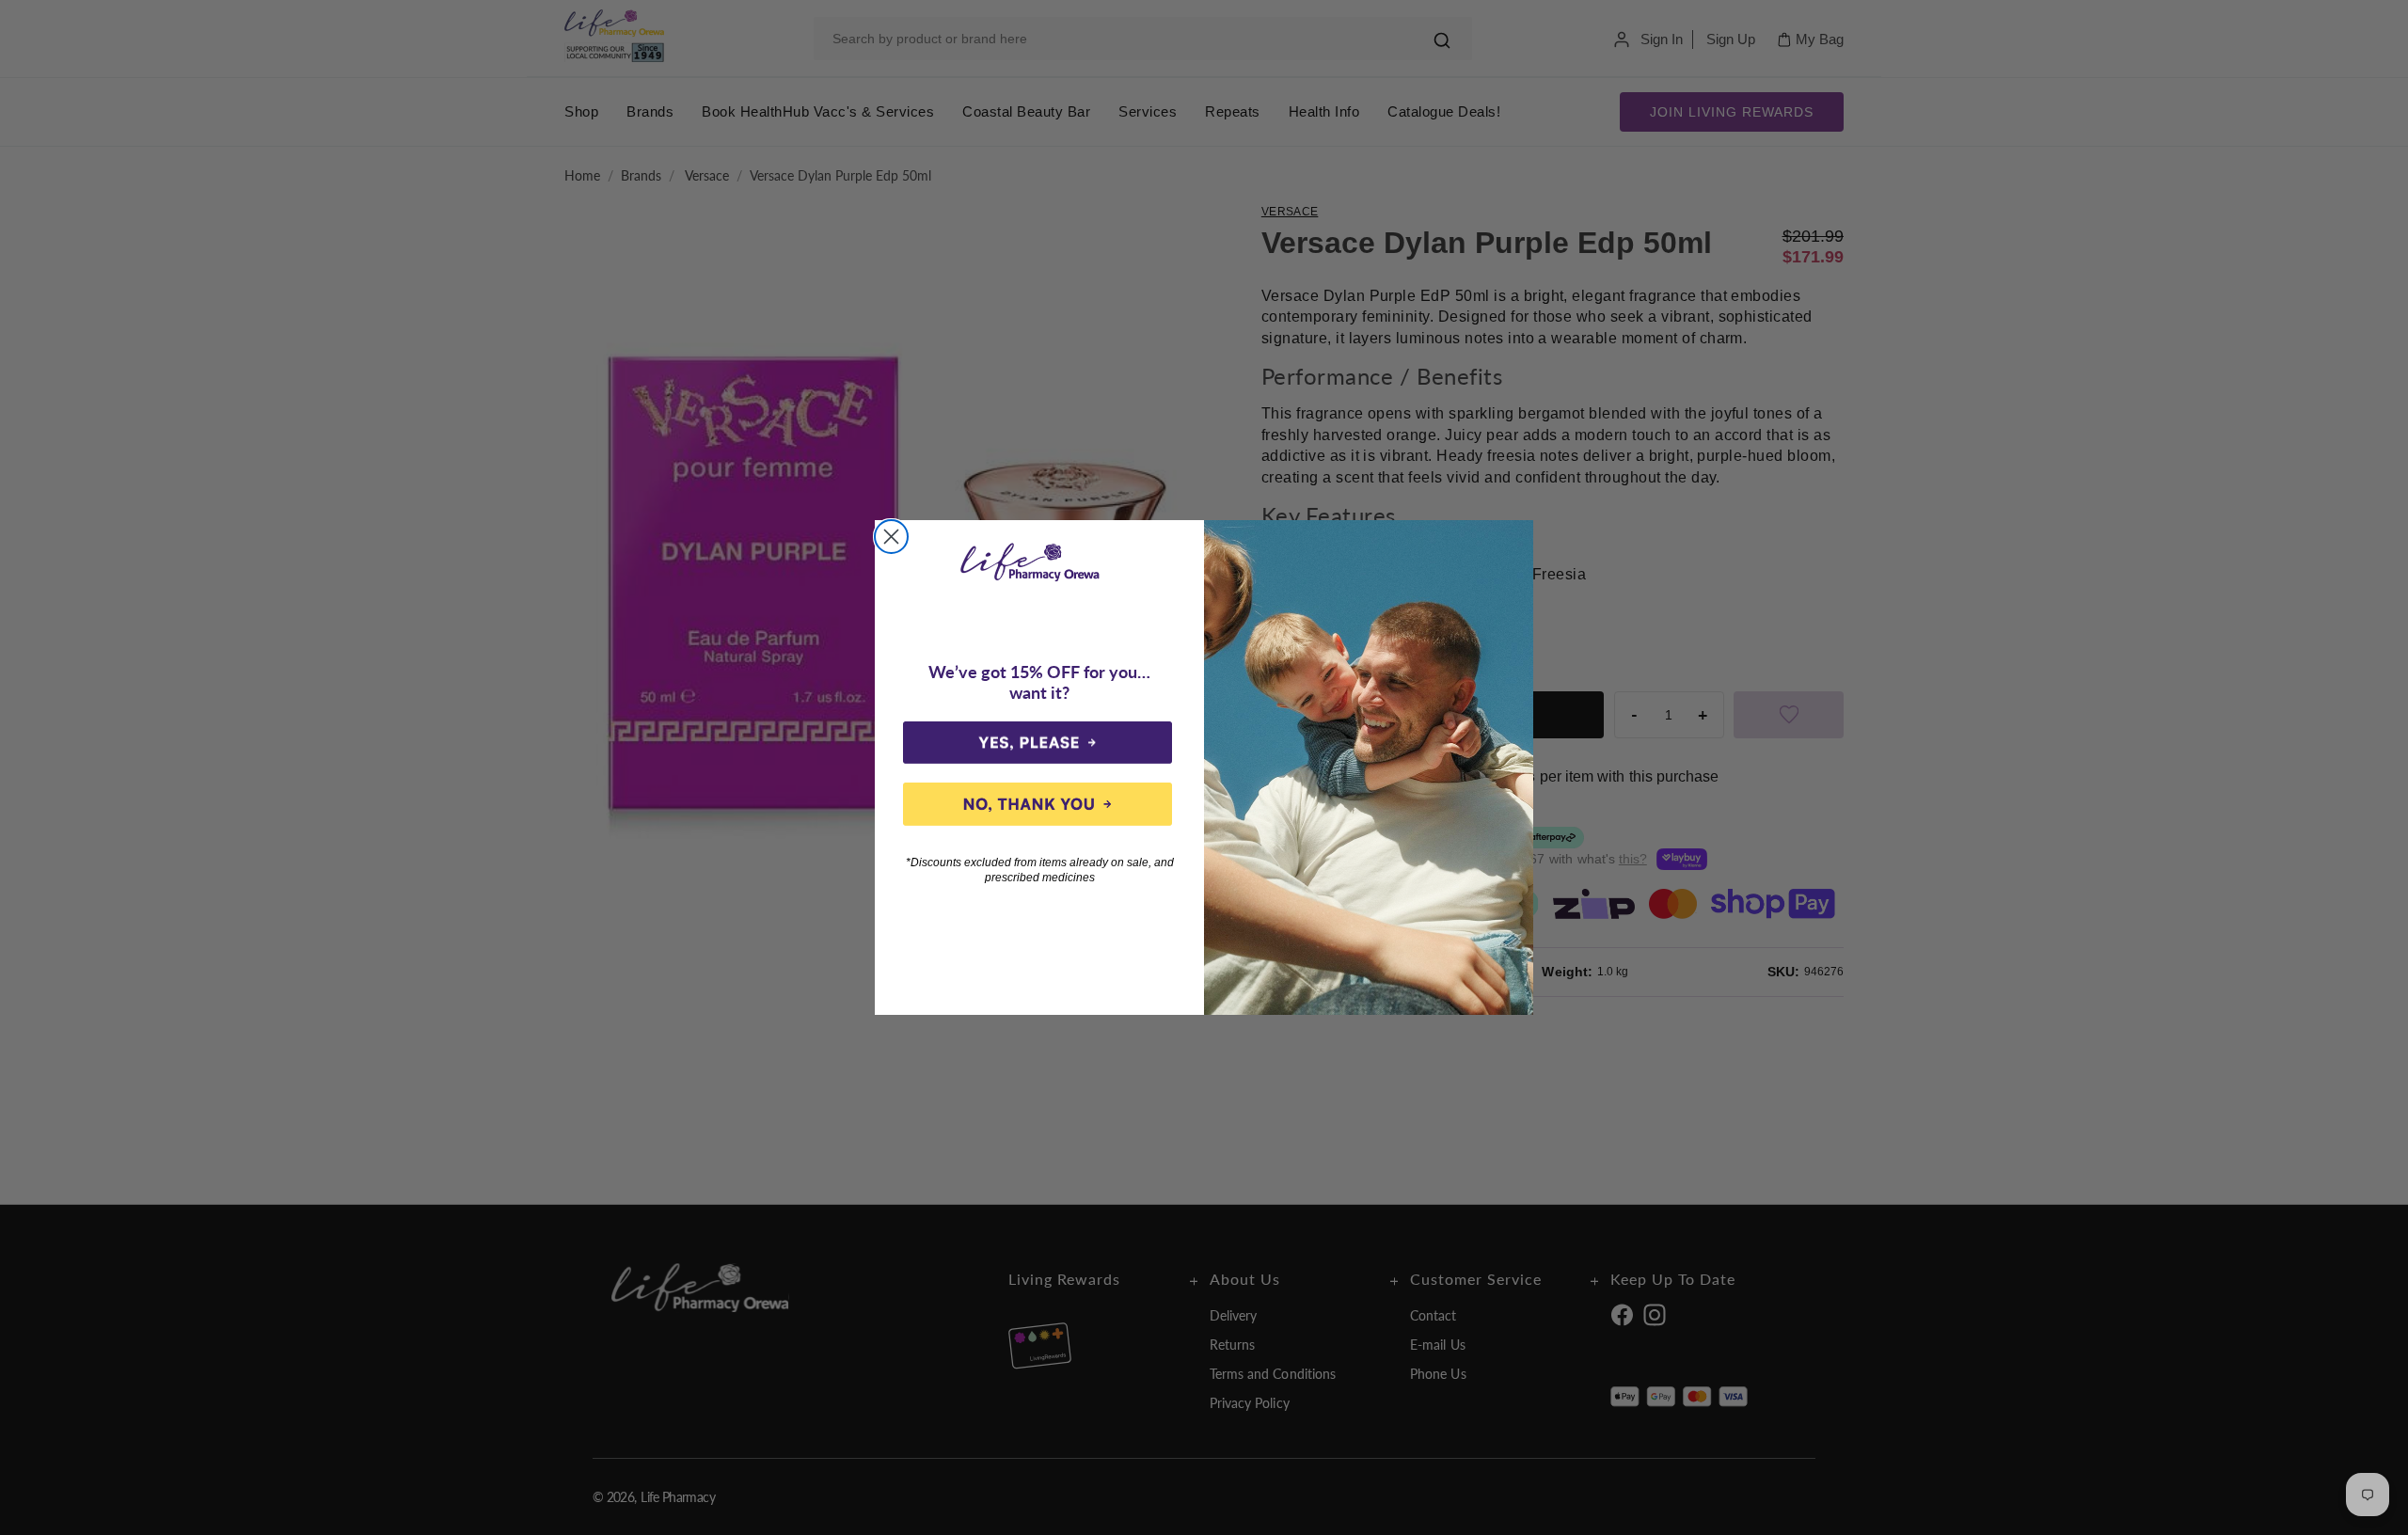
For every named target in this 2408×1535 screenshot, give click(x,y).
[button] (1038, 743)
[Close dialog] (891, 537)
